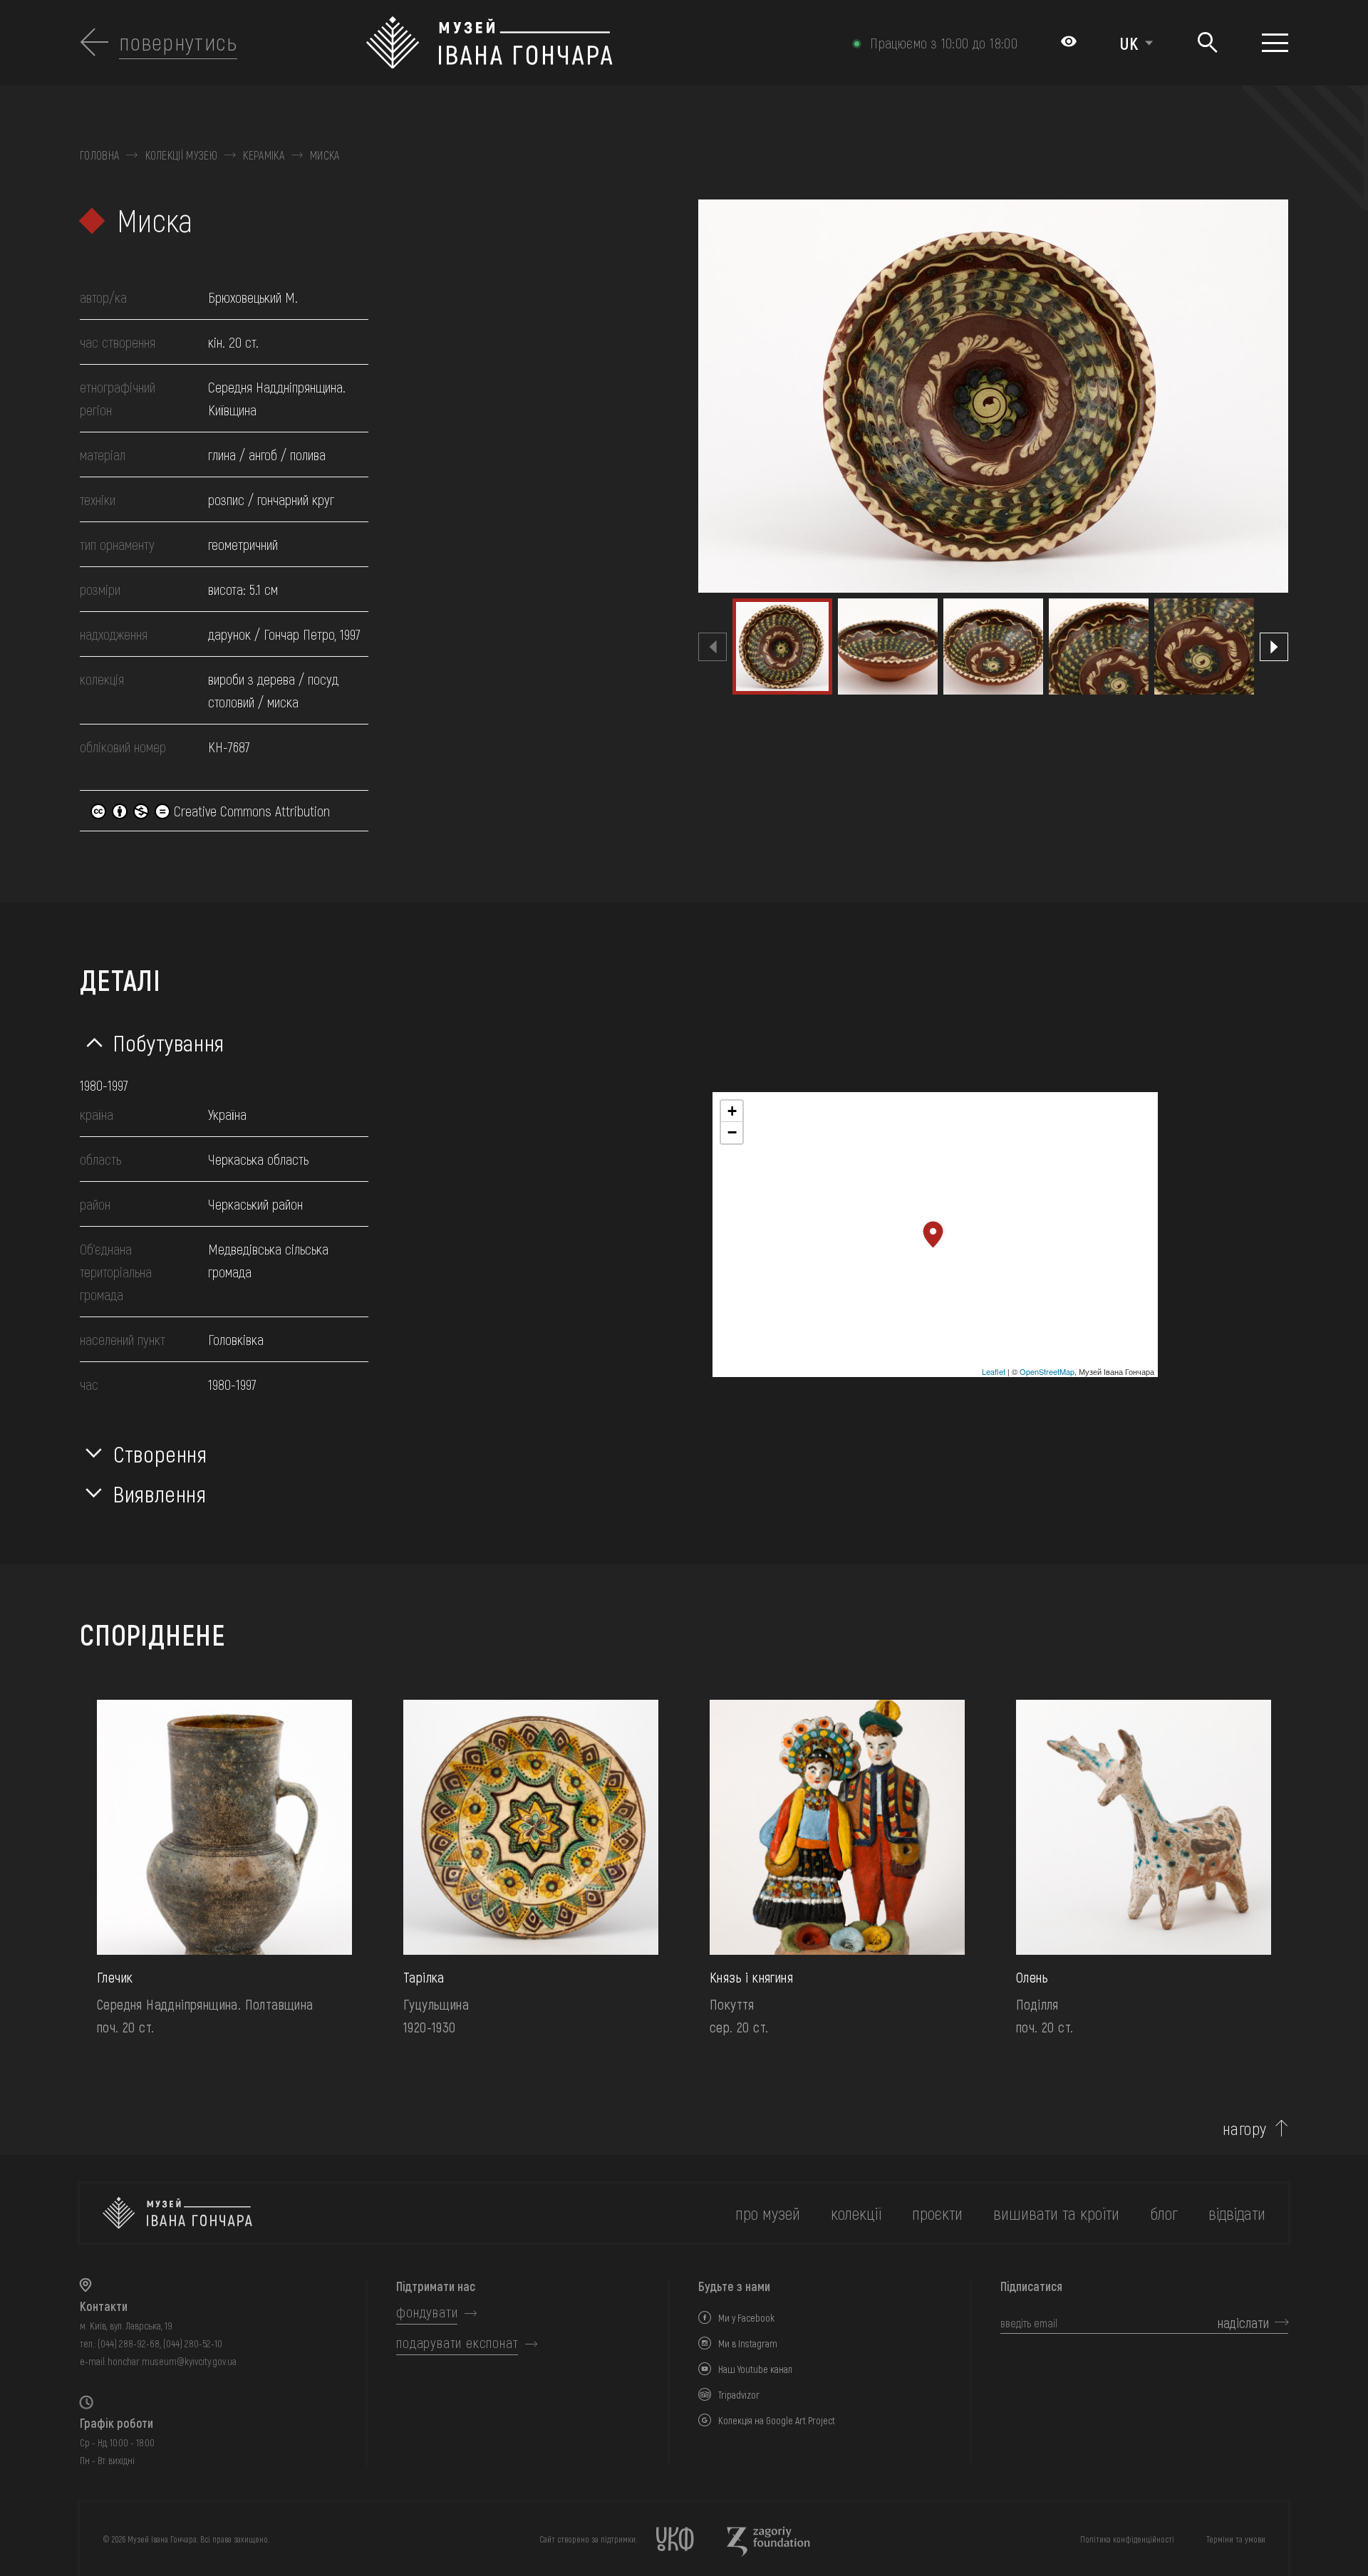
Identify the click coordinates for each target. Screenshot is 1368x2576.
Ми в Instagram (748, 2343)
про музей (768, 2213)
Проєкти (937, 2213)
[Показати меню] (1275, 43)
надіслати (1243, 2322)
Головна (99, 155)
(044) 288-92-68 (129, 2343)
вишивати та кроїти (1056, 2213)
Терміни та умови (1236, 2539)
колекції (856, 2213)
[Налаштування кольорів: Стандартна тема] (1069, 43)
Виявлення (160, 1493)
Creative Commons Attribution (250, 811)
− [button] (732, 1132)
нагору (1245, 2129)
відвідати (1237, 2213)
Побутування (169, 1042)
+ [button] (732, 1111)
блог (1164, 2213)
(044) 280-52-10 (193, 2343)
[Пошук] (1207, 43)
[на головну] (177, 2213)
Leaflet (994, 1371)
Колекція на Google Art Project (777, 2420)
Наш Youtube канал (755, 2369)
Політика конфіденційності (1127, 2539)
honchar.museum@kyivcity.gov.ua (172, 2361)
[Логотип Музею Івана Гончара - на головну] (593, 43)
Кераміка (264, 155)
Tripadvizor (739, 2395)
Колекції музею (181, 155)
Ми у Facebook (746, 2318)
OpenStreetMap (1047, 1371)
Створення (160, 1453)
